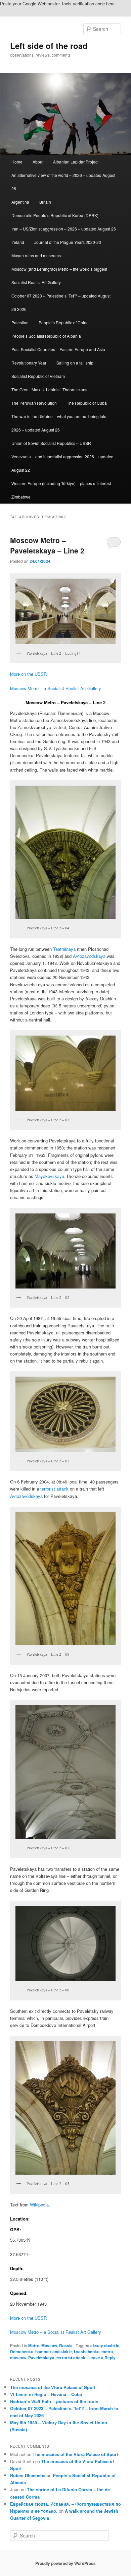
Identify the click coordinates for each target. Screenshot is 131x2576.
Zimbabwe (21, 497)
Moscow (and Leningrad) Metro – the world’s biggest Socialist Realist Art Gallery (59, 276)
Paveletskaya (41, 2358)
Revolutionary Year (29, 363)
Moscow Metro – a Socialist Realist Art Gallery (56, 688)
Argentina (20, 202)
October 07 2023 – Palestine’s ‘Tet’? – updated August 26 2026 (61, 302)
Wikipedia (39, 2205)
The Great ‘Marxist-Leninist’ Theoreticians (49, 389)
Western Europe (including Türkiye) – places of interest (61, 483)
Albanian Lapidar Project (76, 162)
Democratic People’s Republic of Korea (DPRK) (55, 215)
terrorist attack (54, 1489)
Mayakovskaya (49, 1176)
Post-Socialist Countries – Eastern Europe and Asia (58, 349)
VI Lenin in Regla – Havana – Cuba (46, 2394)
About (38, 162)
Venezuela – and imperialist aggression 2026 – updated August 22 (62, 463)
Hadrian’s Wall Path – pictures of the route (54, 2401)
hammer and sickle (54, 2352)
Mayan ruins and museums (36, 255)
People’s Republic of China (64, 322)
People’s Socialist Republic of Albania (46, 336)
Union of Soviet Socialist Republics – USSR (51, 443)
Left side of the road (49, 46)
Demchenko (22, 2352)
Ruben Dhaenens (28, 2475)
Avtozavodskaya (89, 956)
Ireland (18, 242)
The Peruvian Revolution (34, 403)
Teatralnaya (64, 949)
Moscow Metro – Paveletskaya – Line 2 (47, 545)
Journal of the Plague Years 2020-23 (68, 242)
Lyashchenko (87, 2352)
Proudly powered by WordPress (65, 2563)
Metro (34, 2346)
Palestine (20, 322)
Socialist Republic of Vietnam (38, 376)
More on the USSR (28, 674)
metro (107, 2352)
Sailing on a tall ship (75, 363)
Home (17, 162)
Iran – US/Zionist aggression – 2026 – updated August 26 (64, 229)
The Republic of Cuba (87, 403)
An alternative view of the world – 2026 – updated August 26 (63, 182)
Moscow (49, 2346)
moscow (18, 2358)
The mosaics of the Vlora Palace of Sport (53, 2387)
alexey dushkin (105, 2346)
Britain (45, 202)
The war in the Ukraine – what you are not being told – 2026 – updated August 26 (61, 423)
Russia (66, 2346)
